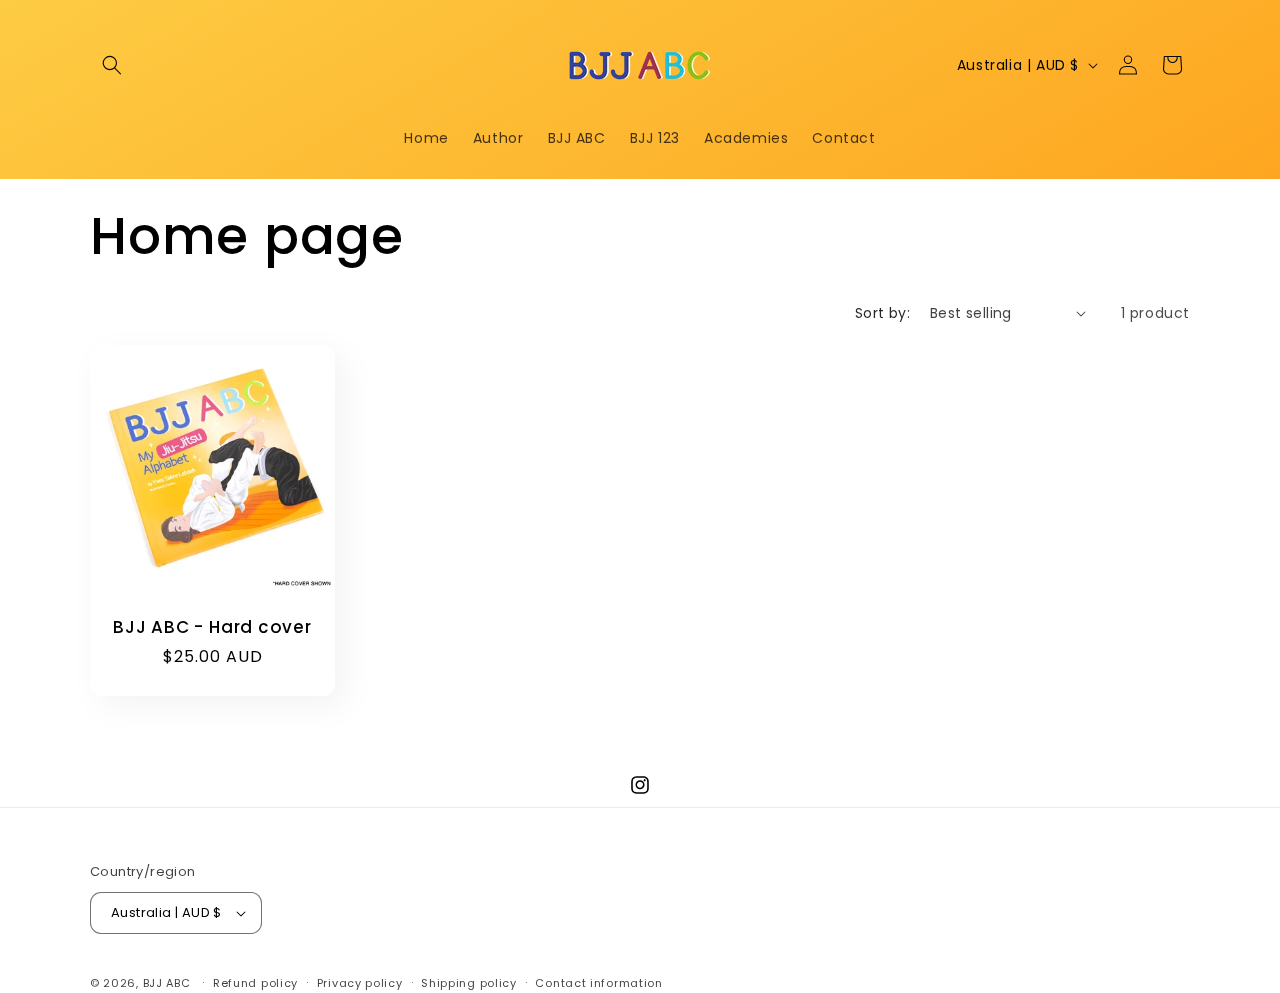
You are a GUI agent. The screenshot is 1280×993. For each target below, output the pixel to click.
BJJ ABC (167, 983)
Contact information (598, 983)
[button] (112, 65)
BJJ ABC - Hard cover (212, 627)
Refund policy (255, 983)
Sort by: (882, 313)
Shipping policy (469, 983)
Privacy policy (360, 983)
